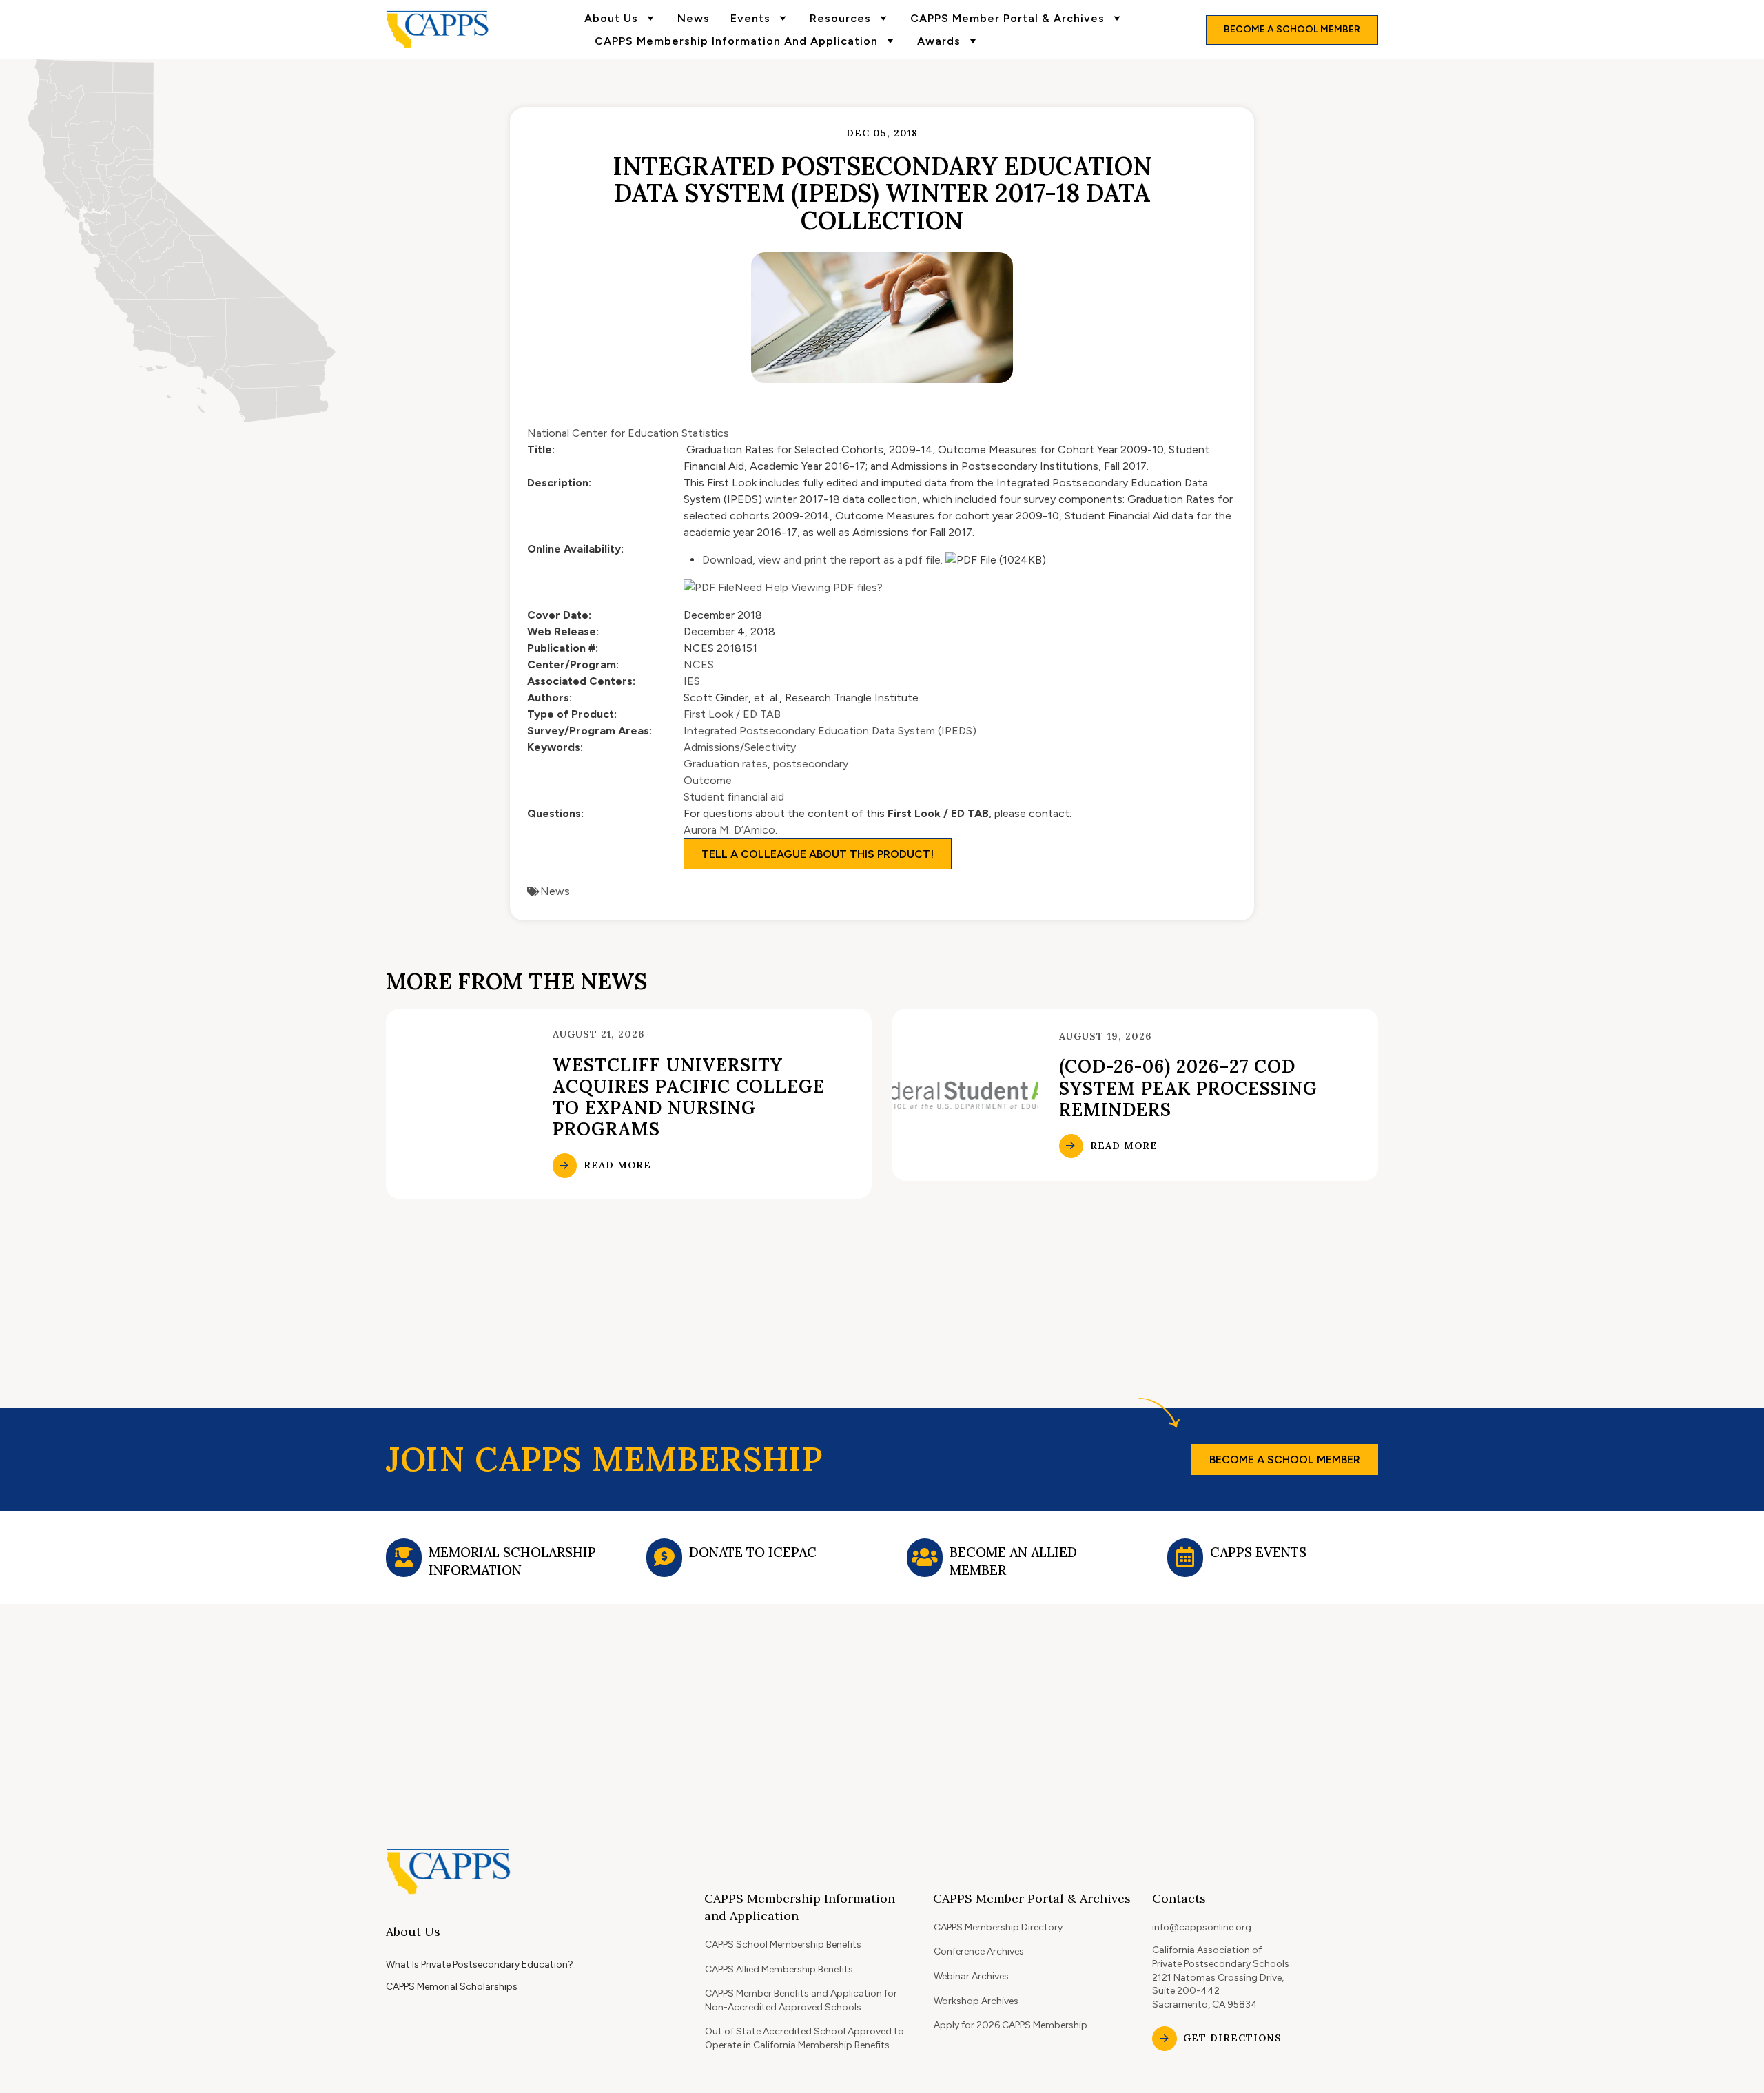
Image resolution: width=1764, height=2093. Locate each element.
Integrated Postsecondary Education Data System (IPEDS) (830, 731)
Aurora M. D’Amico (729, 830)
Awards (939, 41)
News (694, 18)
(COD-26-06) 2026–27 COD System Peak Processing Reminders (1188, 1087)
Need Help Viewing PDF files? (809, 587)
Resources (840, 18)
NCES (699, 664)
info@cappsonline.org (1202, 1927)
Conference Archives (979, 1951)
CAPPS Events (1258, 1552)
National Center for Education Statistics (628, 433)
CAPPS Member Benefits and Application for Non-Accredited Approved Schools (801, 2000)
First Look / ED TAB (732, 714)
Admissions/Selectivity (740, 747)
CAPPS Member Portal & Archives (1007, 18)
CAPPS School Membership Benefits (783, 1945)
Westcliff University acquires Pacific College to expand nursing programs (689, 1097)
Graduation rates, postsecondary (766, 764)
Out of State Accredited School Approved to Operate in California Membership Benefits (804, 2038)
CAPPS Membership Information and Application (736, 41)
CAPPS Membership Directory (998, 1927)
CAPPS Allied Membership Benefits (779, 1969)
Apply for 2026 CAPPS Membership (1011, 2025)
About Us (611, 18)
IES (692, 681)
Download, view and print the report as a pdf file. (822, 560)
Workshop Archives (976, 2001)
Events (750, 18)
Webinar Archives (971, 1976)
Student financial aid (734, 797)
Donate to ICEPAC (753, 1552)
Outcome (708, 780)
